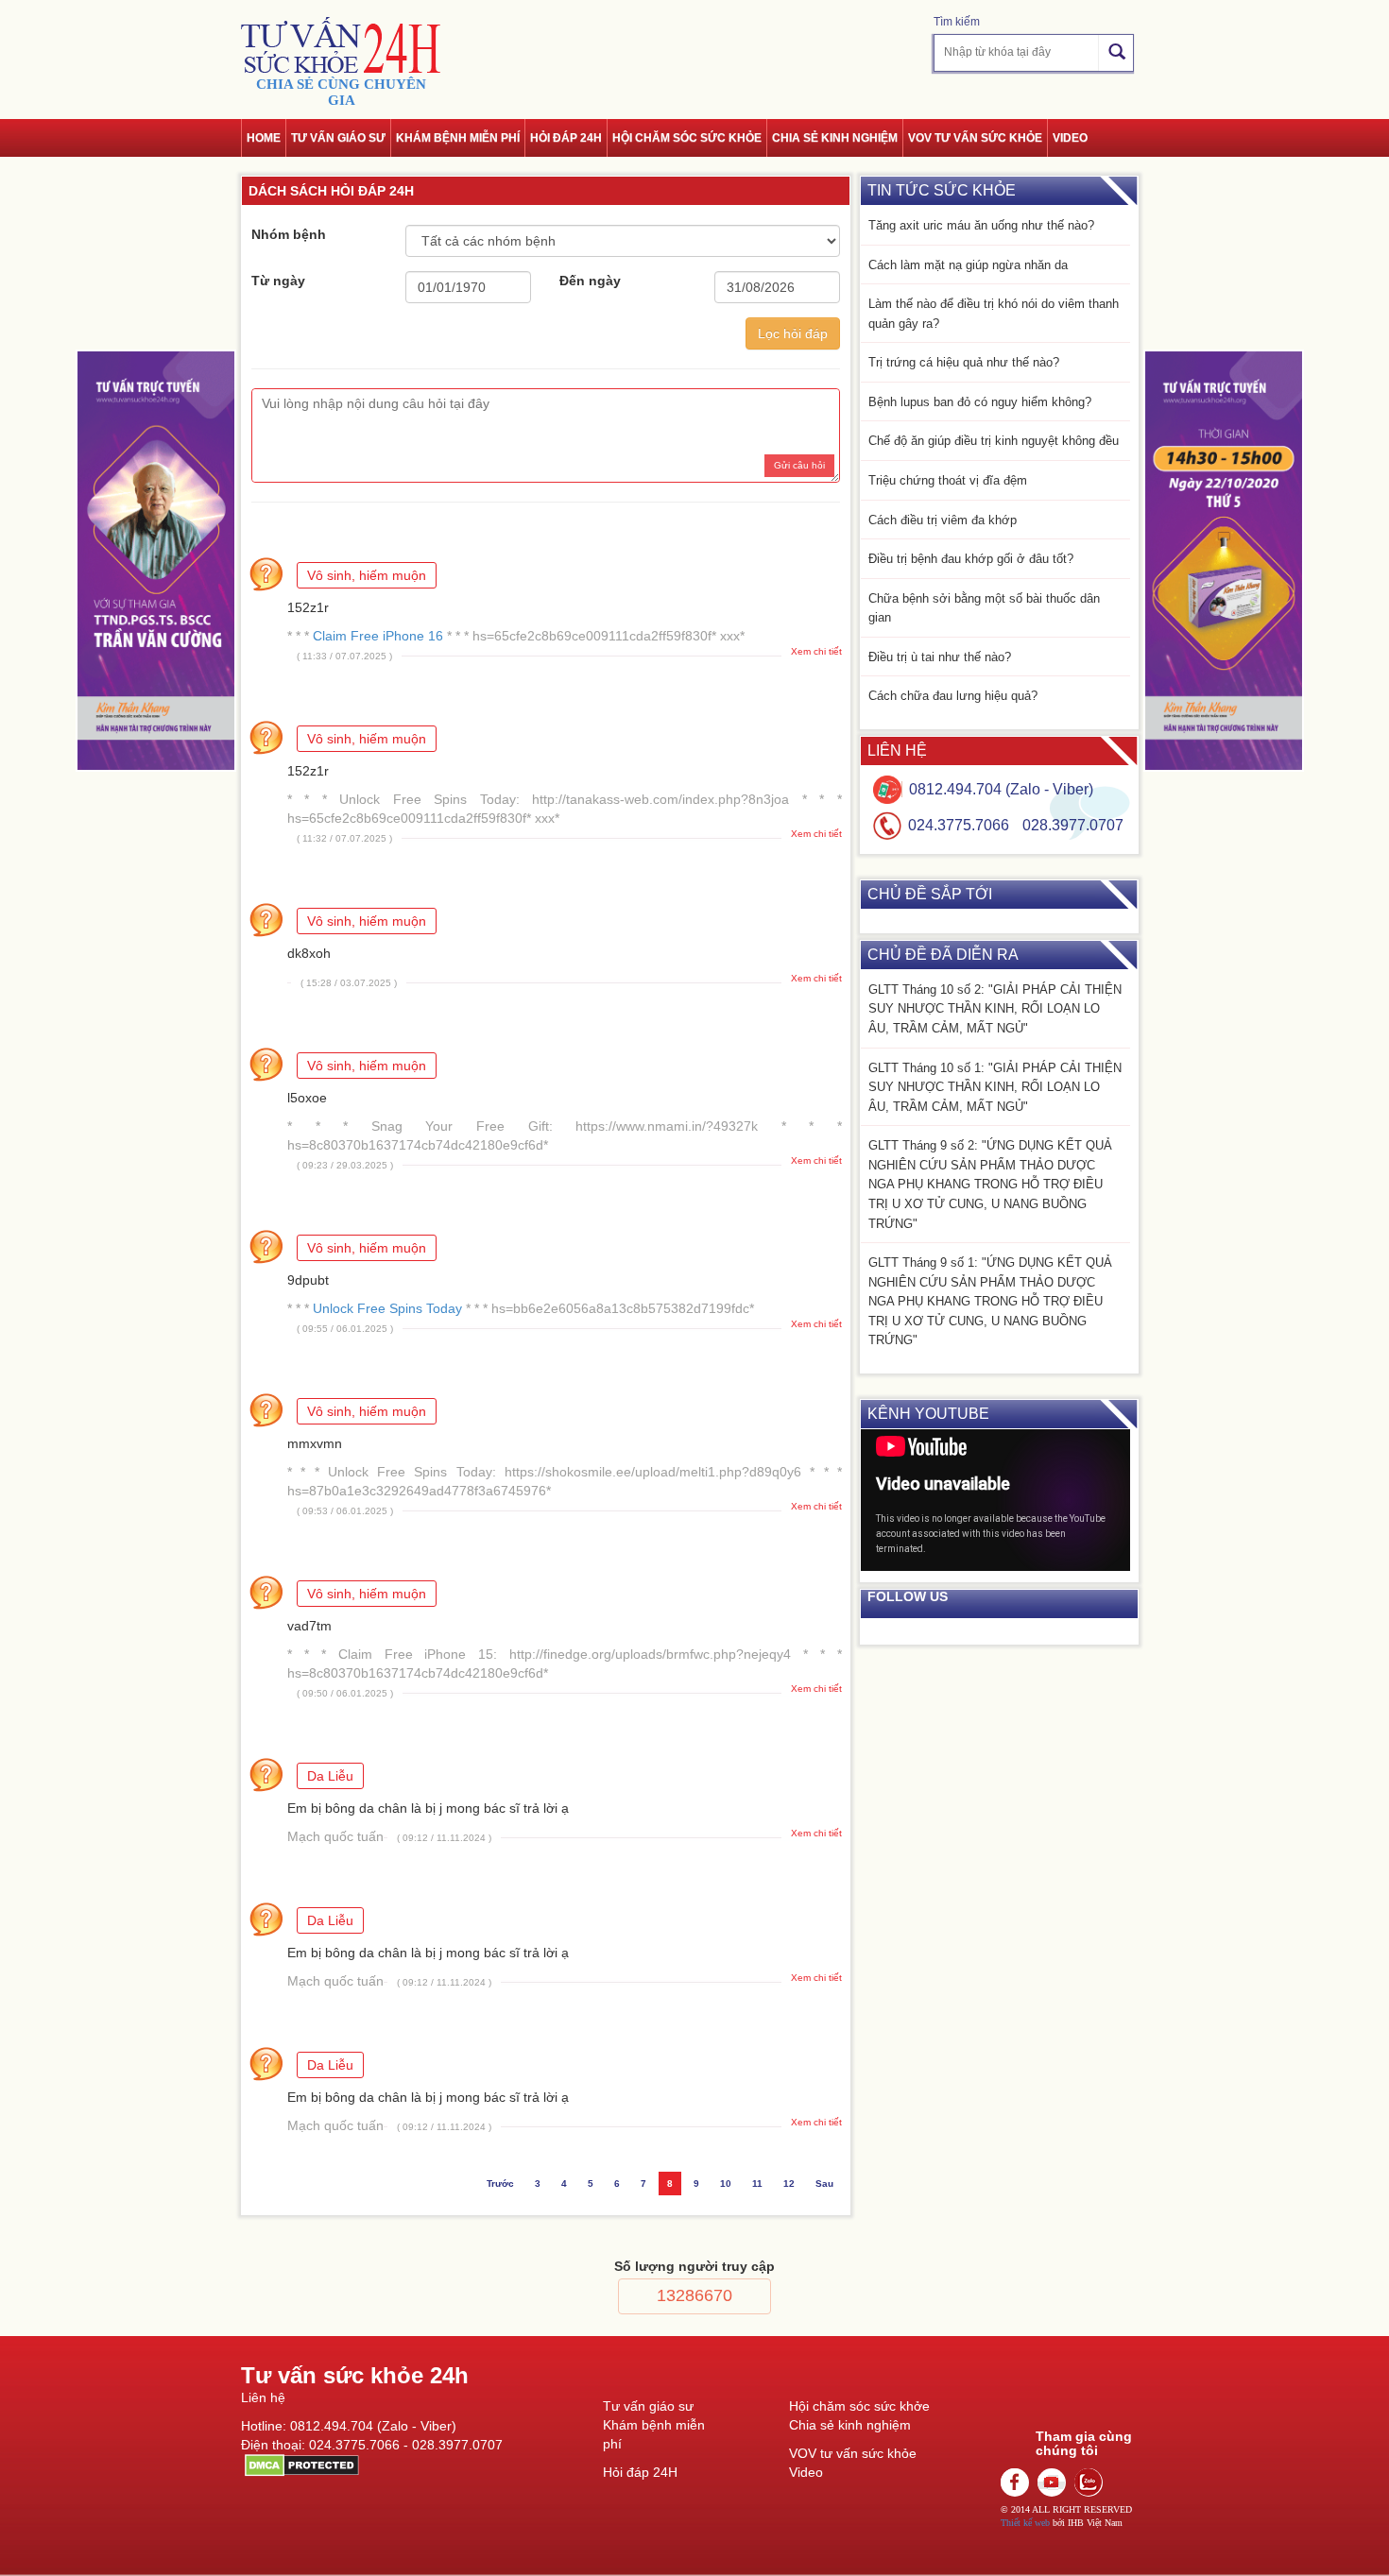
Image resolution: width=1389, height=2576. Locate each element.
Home (264, 138)
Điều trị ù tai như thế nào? (940, 657)
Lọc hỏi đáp (793, 333)
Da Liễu (330, 1776)
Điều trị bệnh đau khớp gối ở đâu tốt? (971, 559)
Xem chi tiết (816, 651)
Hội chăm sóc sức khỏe (687, 138)
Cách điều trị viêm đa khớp (943, 520)
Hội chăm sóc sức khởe (859, 2406)
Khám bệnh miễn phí (458, 138)
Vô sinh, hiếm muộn (367, 575)
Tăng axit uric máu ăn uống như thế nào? (981, 225)
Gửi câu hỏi (799, 465)
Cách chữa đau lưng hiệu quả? (953, 696)
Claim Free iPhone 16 (378, 636)
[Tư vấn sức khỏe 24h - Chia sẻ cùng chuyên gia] (341, 45)
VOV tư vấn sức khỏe (975, 138)
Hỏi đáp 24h (566, 138)
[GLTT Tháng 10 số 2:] (156, 561)
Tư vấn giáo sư (338, 138)
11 (757, 2184)
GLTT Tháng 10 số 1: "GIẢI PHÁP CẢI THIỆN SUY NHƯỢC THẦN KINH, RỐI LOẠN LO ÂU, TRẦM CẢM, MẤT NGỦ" (995, 1087)
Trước (500, 2184)
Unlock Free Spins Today (387, 1308)
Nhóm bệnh (289, 234)
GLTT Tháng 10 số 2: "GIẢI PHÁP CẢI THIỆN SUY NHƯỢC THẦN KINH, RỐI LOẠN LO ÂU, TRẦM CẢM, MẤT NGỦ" (995, 1009)
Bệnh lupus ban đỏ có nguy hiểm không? (980, 402)
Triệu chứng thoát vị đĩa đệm (948, 480)
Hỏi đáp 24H (640, 2472)
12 (789, 2184)
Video (1070, 138)
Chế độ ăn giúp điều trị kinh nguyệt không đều (994, 441)
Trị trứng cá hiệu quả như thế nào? (964, 362)
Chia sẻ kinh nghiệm (835, 138)
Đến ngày (590, 281)
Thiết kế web (1025, 2523)
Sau (824, 2184)
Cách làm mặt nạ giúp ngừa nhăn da (968, 265)
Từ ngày (278, 281)
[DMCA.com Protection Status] (300, 2465)
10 (726, 2184)
